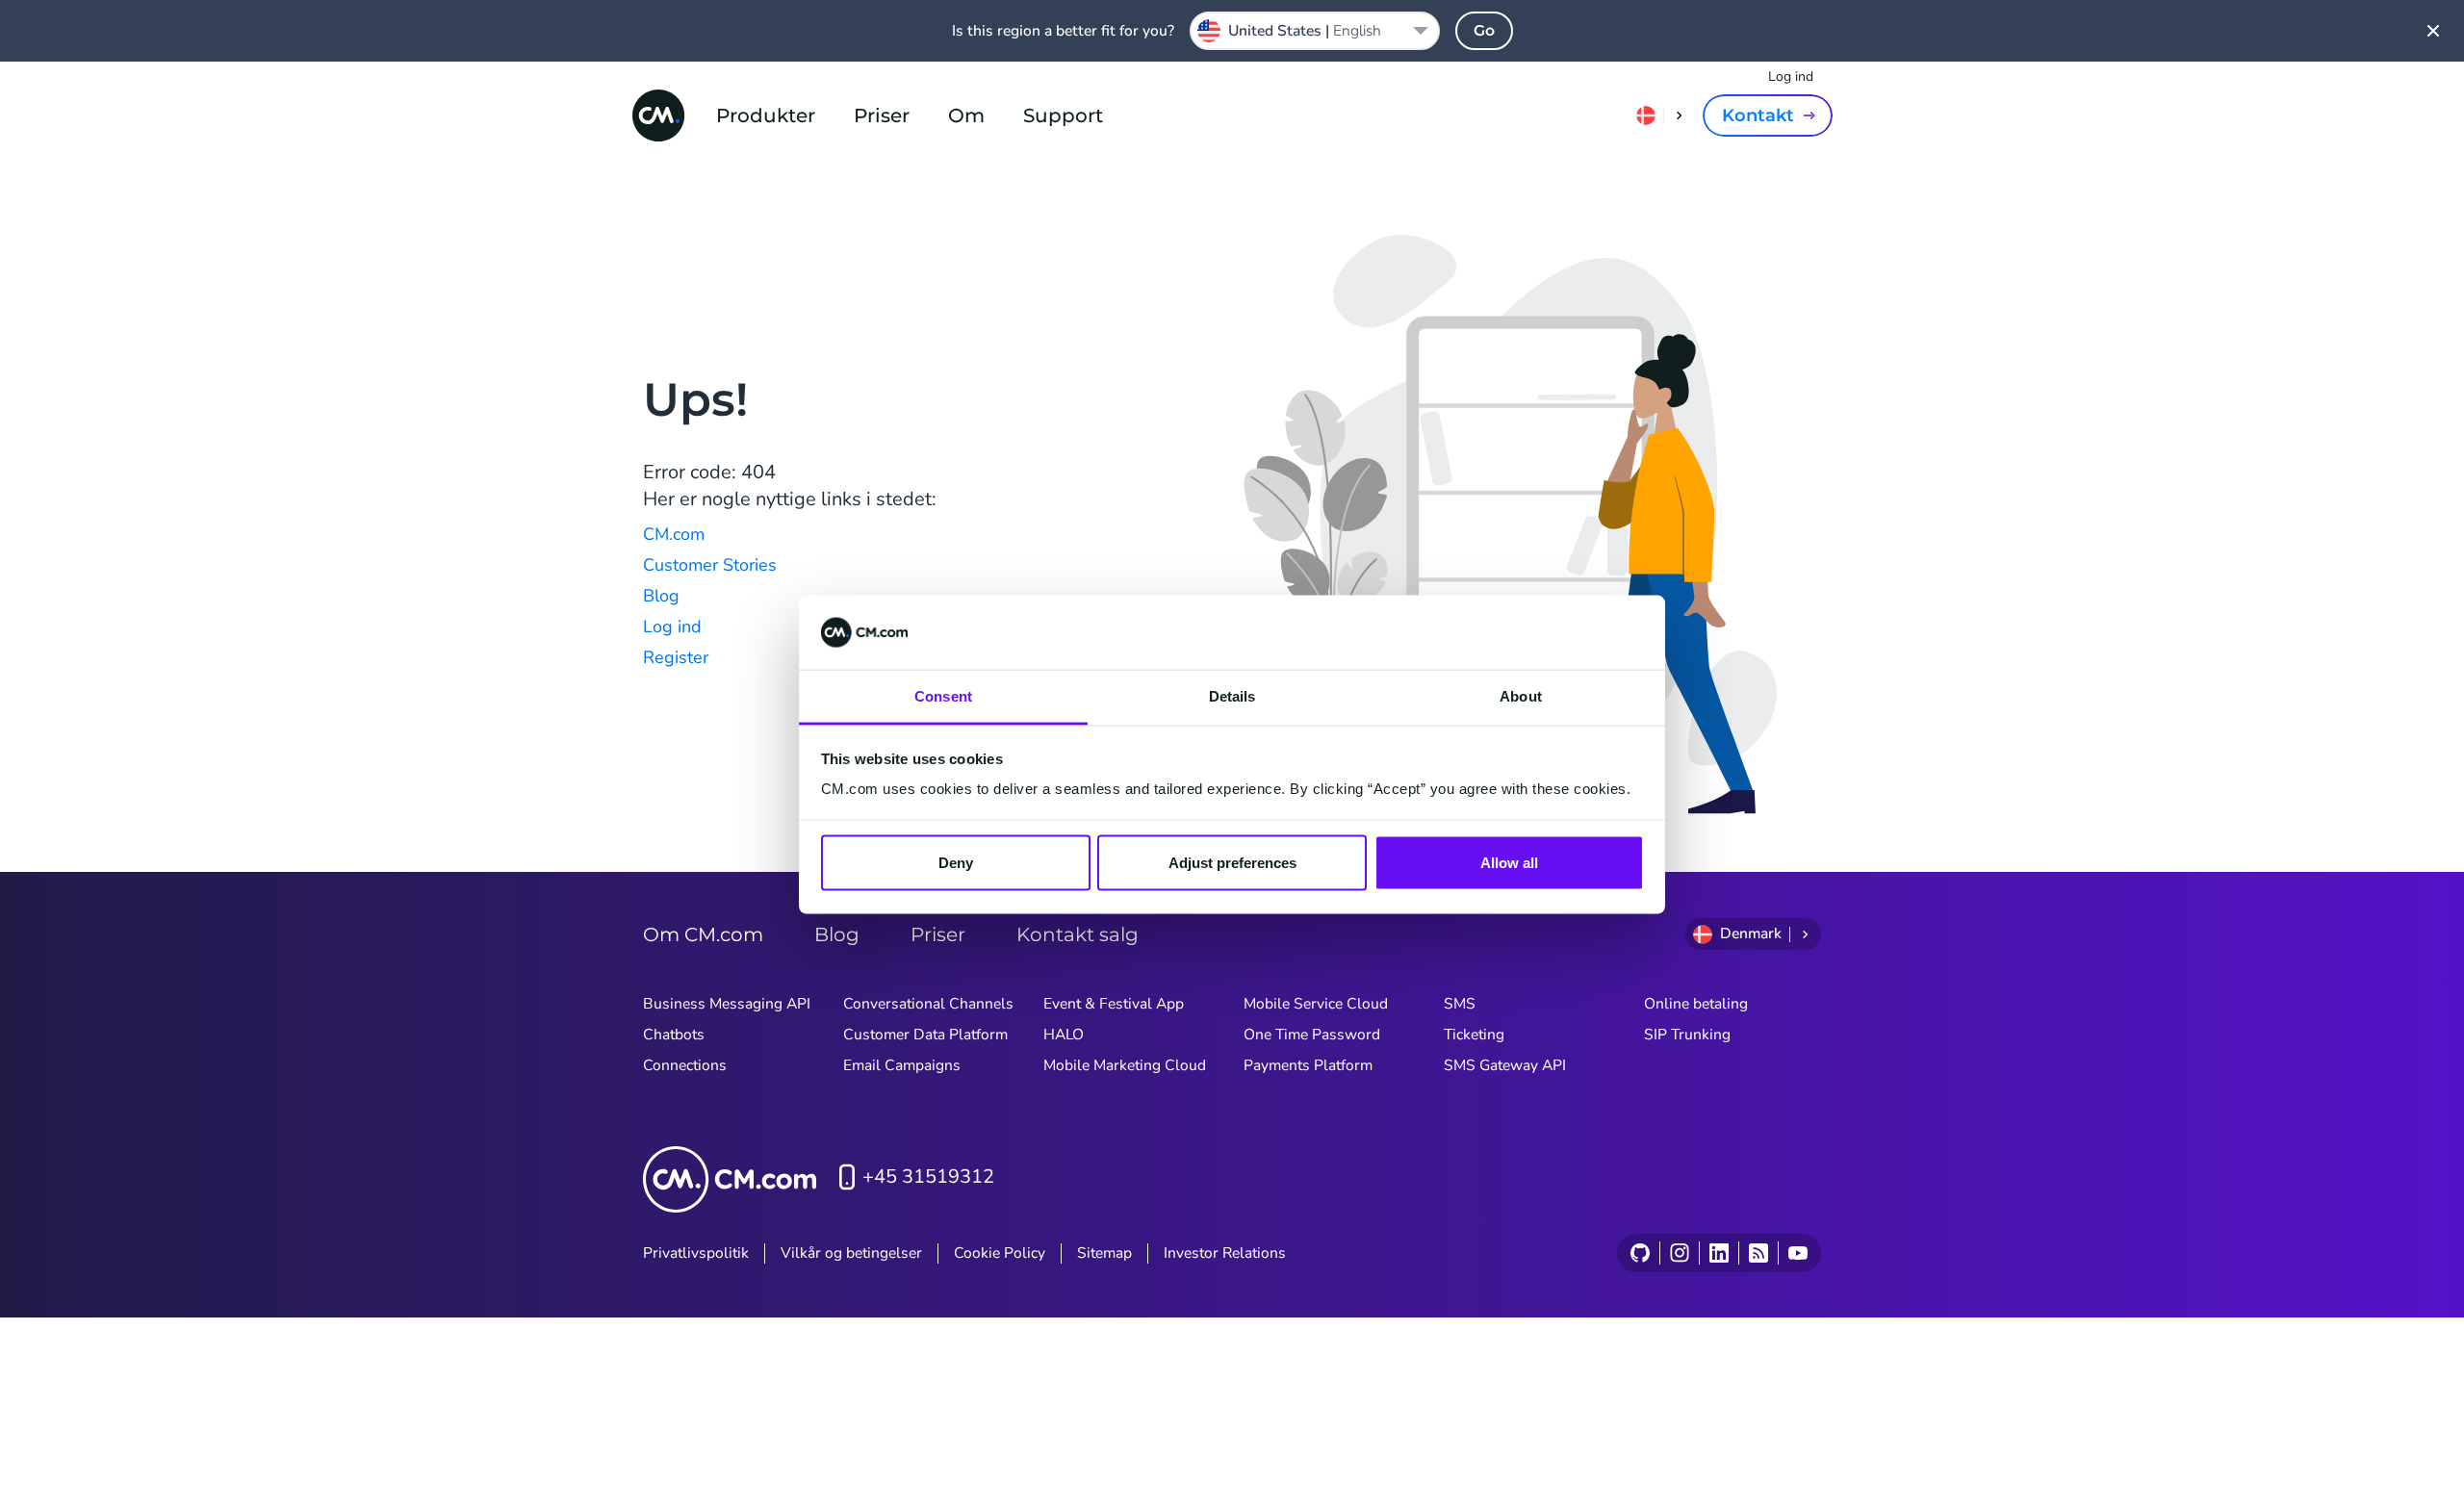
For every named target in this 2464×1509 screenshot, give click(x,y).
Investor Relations (1225, 1253)
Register (676, 657)
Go (1484, 30)
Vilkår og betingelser (851, 1253)
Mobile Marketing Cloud (1125, 1065)
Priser (882, 115)
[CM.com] (658, 115)
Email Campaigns (902, 1065)
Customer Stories (710, 565)
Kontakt (1758, 115)
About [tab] (1521, 695)
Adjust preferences (1232, 863)
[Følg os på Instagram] (1679, 1253)
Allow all (1509, 863)
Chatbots (674, 1035)
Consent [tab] (943, 695)
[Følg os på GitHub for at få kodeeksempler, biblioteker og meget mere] (1640, 1253)
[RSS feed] (1758, 1253)
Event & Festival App (1114, 1004)
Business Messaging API (727, 1004)
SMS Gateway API (1505, 1065)
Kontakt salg (1078, 934)
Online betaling (1696, 1004)
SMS (1460, 1004)
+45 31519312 (928, 1177)
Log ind (1791, 77)
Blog (661, 596)
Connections (685, 1065)
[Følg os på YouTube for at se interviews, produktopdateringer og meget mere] (1797, 1253)
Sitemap (1104, 1253)
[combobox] (1315, 31)
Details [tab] (1232, 695)
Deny (956, 863)
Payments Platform (1308, 1065)
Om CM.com (703, 934)
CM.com (674, 534)
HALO (1064, 1035)
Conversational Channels (928, 1004)
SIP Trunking (1687, 1035)
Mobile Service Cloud (1316, 1004)
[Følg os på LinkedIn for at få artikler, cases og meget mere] (1719, 1253)
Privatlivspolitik (696, 1253)
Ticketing (1474, 1035)
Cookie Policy (1000, 1253)
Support (1063, 115)
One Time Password (1312, 1035)
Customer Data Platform (925, 1035)
